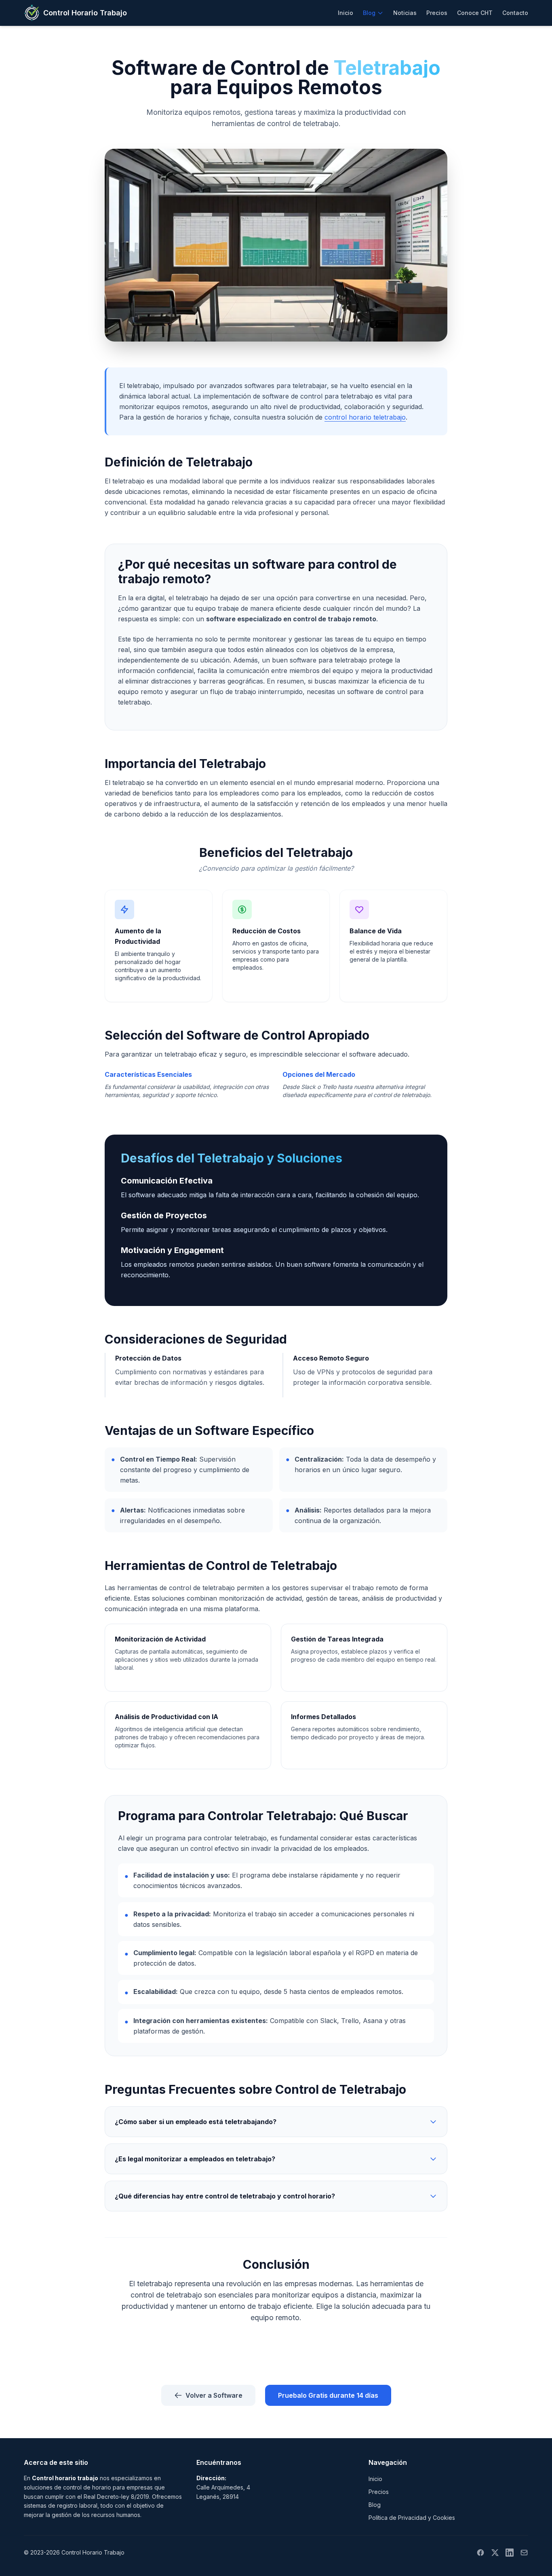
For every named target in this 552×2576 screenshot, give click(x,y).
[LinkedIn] (510, 2553)
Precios (437, 13)
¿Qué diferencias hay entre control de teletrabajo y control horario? (225, 2196)
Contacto (515, 13)
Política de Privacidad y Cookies (412, 2518)
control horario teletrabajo (365, 417)
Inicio (346, 13)
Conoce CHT (475, 13)
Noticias (405, 13)
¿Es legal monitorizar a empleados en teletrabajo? (195, 2159)
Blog (369, 13)
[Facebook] (480, 2553)
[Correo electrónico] (524, 2553)
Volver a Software (214, 2395)
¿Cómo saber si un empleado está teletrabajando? (196, 2122)
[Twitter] (495, 2553)
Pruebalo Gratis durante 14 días (328, 2395)
